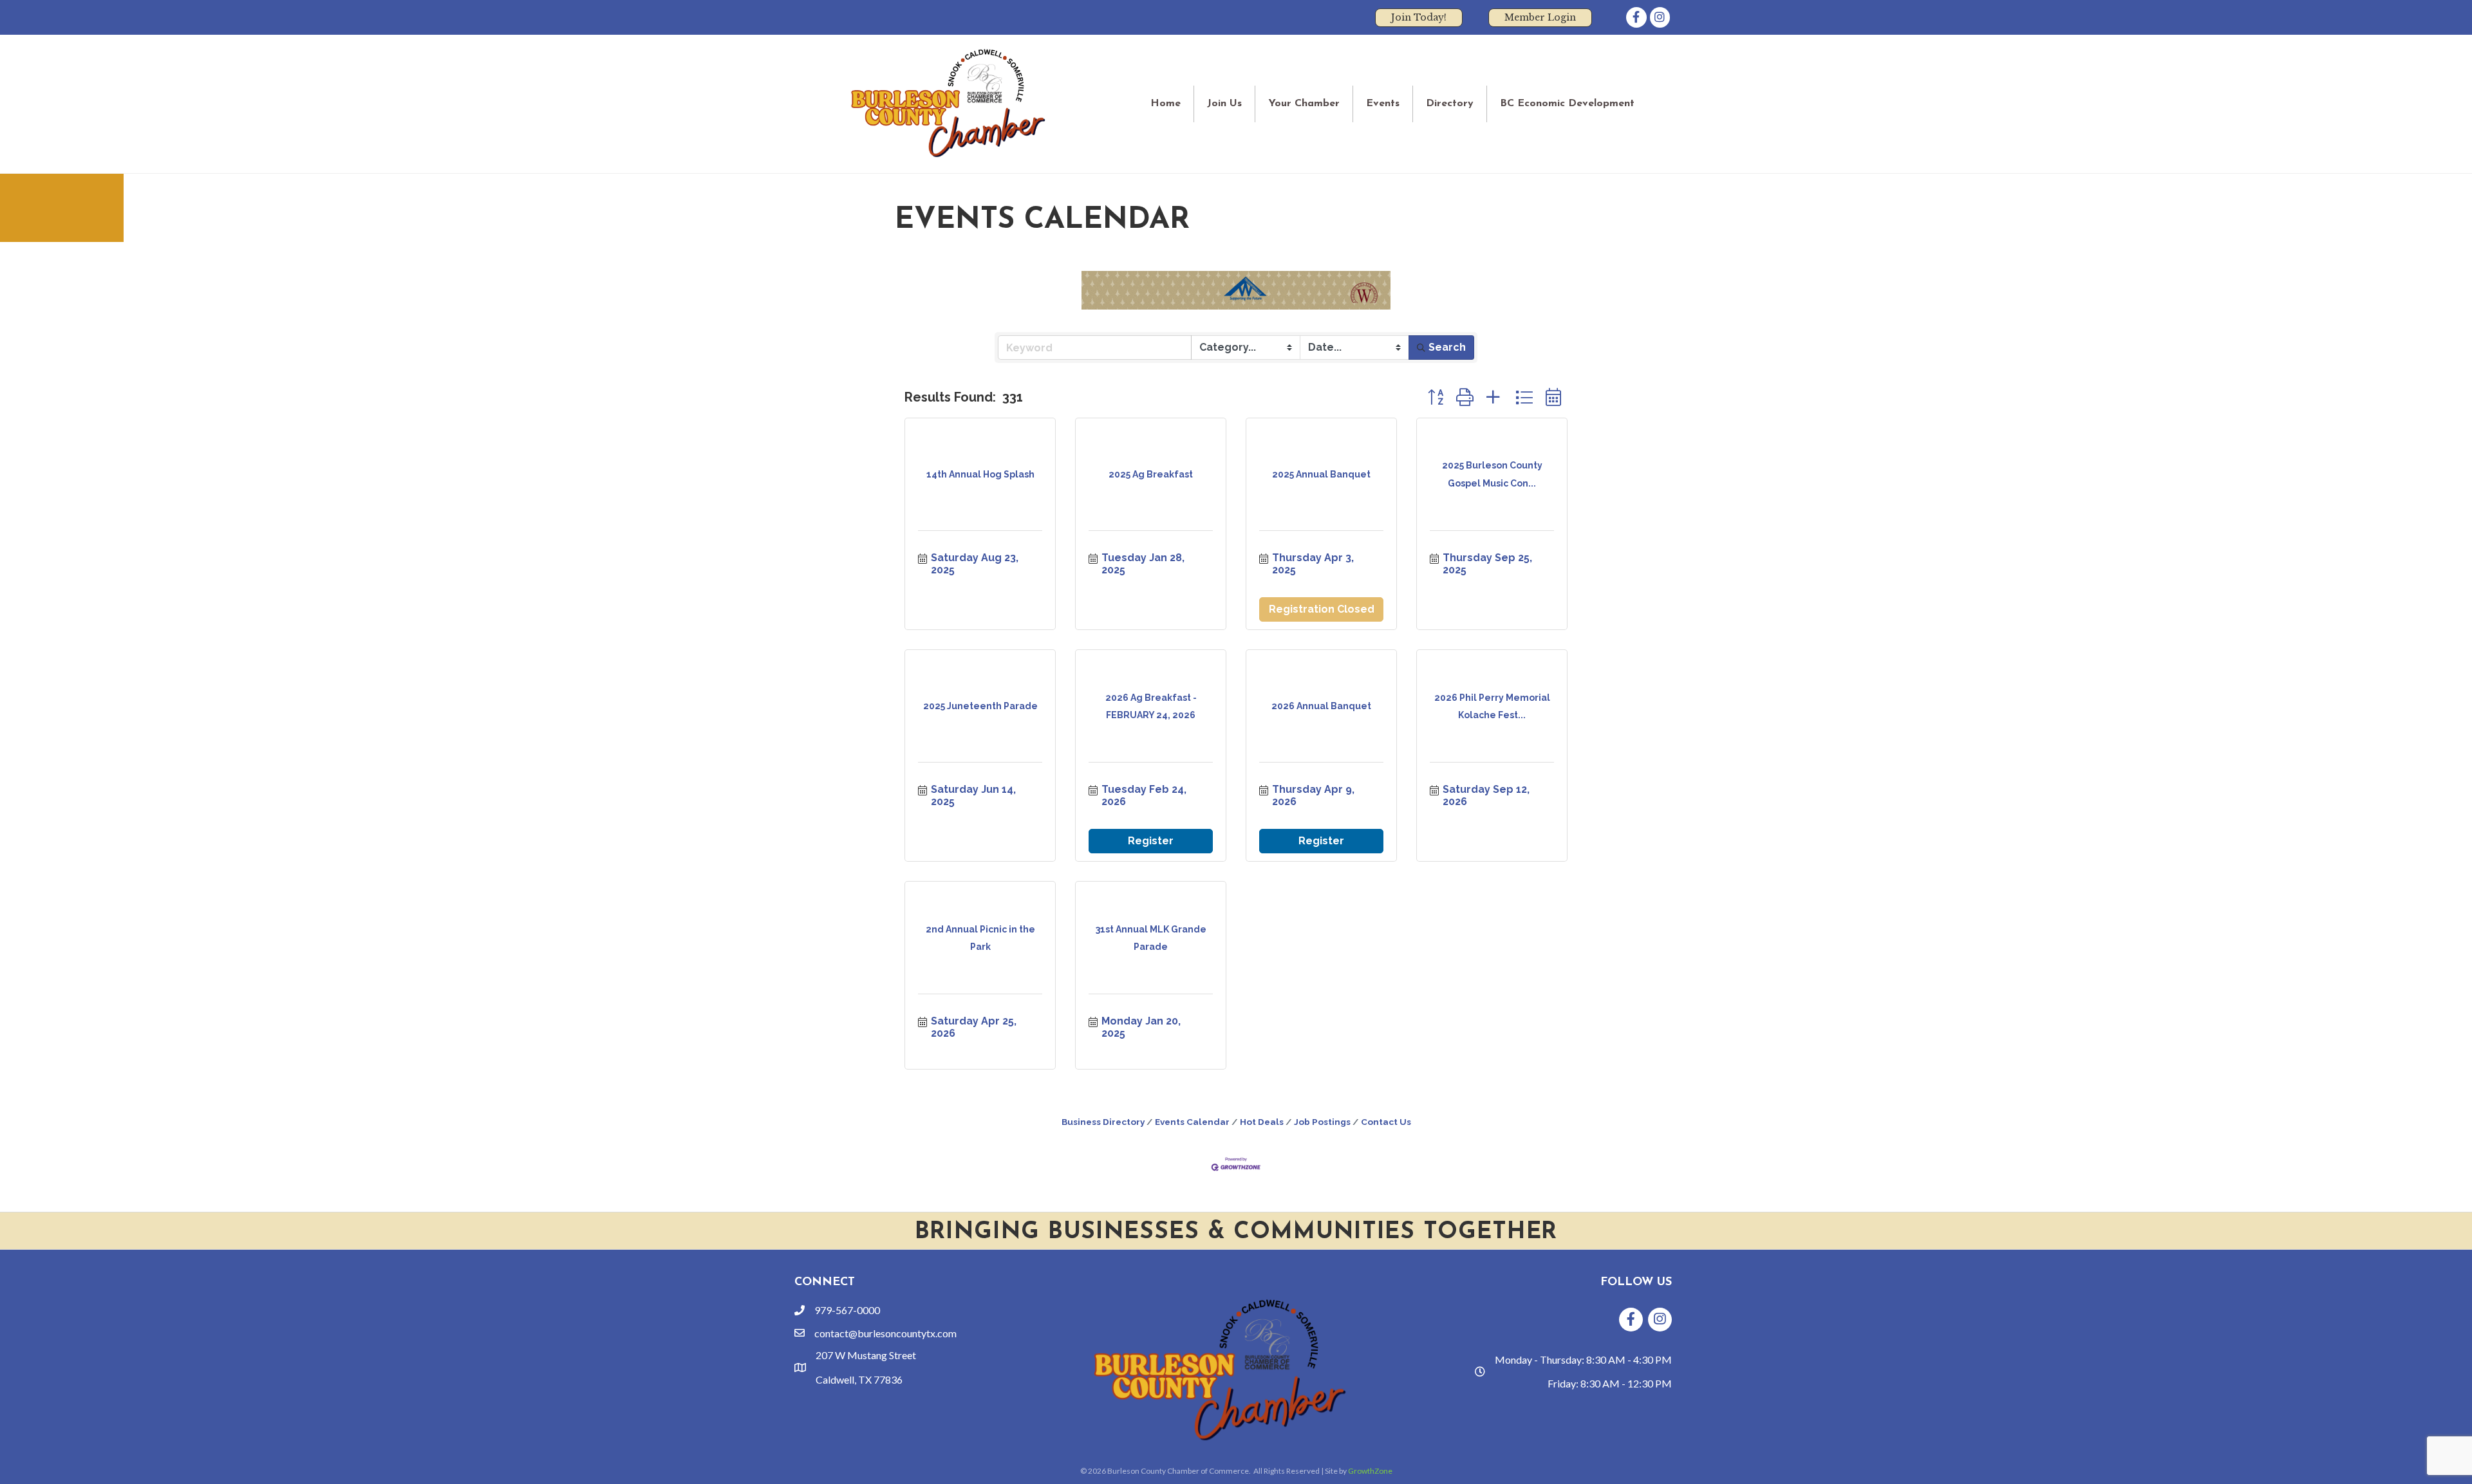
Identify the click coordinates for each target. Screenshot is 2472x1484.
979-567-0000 (847, 1310)
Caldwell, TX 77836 (859, 1379)
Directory (1450, 104)
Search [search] (1447, 347)
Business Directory (1103, 1122)
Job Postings (1322, 1122)
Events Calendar (1192, 1122)
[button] (1436, 397)
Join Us (1224, 104)
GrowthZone (1370, 1471)
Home (1166, 104)
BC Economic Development (1567, 104)
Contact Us (1386, 1122)
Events (1383, 104)
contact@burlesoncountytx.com (885, 1333)
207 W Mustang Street (866, 1355)
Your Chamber (1304, 104)
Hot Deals (1262, 1122)
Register (1151, 841)
